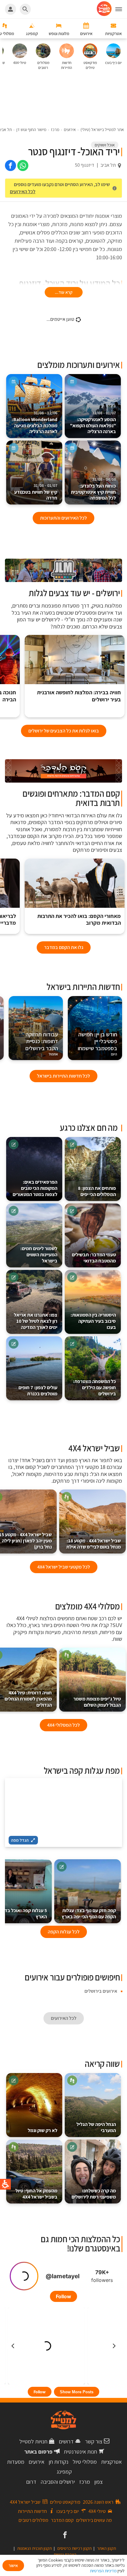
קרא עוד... (64, 292)
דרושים (66, 2441)
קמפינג (64, 2472)
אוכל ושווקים (105, 145)
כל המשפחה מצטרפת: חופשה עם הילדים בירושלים (94, 1388)
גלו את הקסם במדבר (64, 947)
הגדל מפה (20, 1840)
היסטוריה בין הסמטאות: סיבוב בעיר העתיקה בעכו (93, 1321)
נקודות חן (59, 2462)
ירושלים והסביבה (58, 2482)
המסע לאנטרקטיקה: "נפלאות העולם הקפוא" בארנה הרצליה (93, 423)
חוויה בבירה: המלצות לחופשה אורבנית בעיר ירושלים (79, 696)
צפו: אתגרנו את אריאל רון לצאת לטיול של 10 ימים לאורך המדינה (36, 1321)
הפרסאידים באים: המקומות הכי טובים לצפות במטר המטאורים (35, 1188)
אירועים (37, 2462)
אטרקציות (111, 2462)
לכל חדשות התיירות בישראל (63, 1076)
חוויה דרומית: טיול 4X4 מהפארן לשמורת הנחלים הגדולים (28, 1699)
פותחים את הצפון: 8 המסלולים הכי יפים (97, 1191)
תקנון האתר (107, 2548)
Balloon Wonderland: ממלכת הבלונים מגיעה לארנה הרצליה (35, 423)
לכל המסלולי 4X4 (63, 1725)
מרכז (85, 2482)
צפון (98, 2482)
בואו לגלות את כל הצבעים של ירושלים (64, 731)
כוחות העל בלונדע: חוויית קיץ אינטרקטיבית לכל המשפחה (93, 489)
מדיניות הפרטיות (103, 2571)
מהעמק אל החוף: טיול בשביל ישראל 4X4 (36, 2194)
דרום (31, 2482)
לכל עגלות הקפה (64, 1932)
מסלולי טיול (85, 2462)
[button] (121, 9)
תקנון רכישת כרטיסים (74, 2548)
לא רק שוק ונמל (43, 2130)
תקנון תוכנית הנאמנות (35, 2548)
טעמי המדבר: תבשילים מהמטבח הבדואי (94, 1258)
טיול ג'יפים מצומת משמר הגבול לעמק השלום (97, 1702)
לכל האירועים (23, 191)
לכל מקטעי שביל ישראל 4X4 (64, 1567)
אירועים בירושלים (101, 1991)
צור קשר (94, 2441)
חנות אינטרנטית (80, 2452)
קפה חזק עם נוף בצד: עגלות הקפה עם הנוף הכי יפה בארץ (89, 1914)
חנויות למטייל (33, 2441)
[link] (23, 165)
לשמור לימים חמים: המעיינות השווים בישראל (39, 1255)
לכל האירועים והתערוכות (63, 518)
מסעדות (16, 2462)
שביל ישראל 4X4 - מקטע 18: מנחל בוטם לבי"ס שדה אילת (94, 1544)
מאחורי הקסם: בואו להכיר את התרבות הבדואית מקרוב (79, 920)
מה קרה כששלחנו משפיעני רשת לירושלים (94, 2194)
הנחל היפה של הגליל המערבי (96, 2127)
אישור (13, 2566)
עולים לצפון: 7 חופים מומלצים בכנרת (38, 1391)
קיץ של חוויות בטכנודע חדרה (36, 492)
